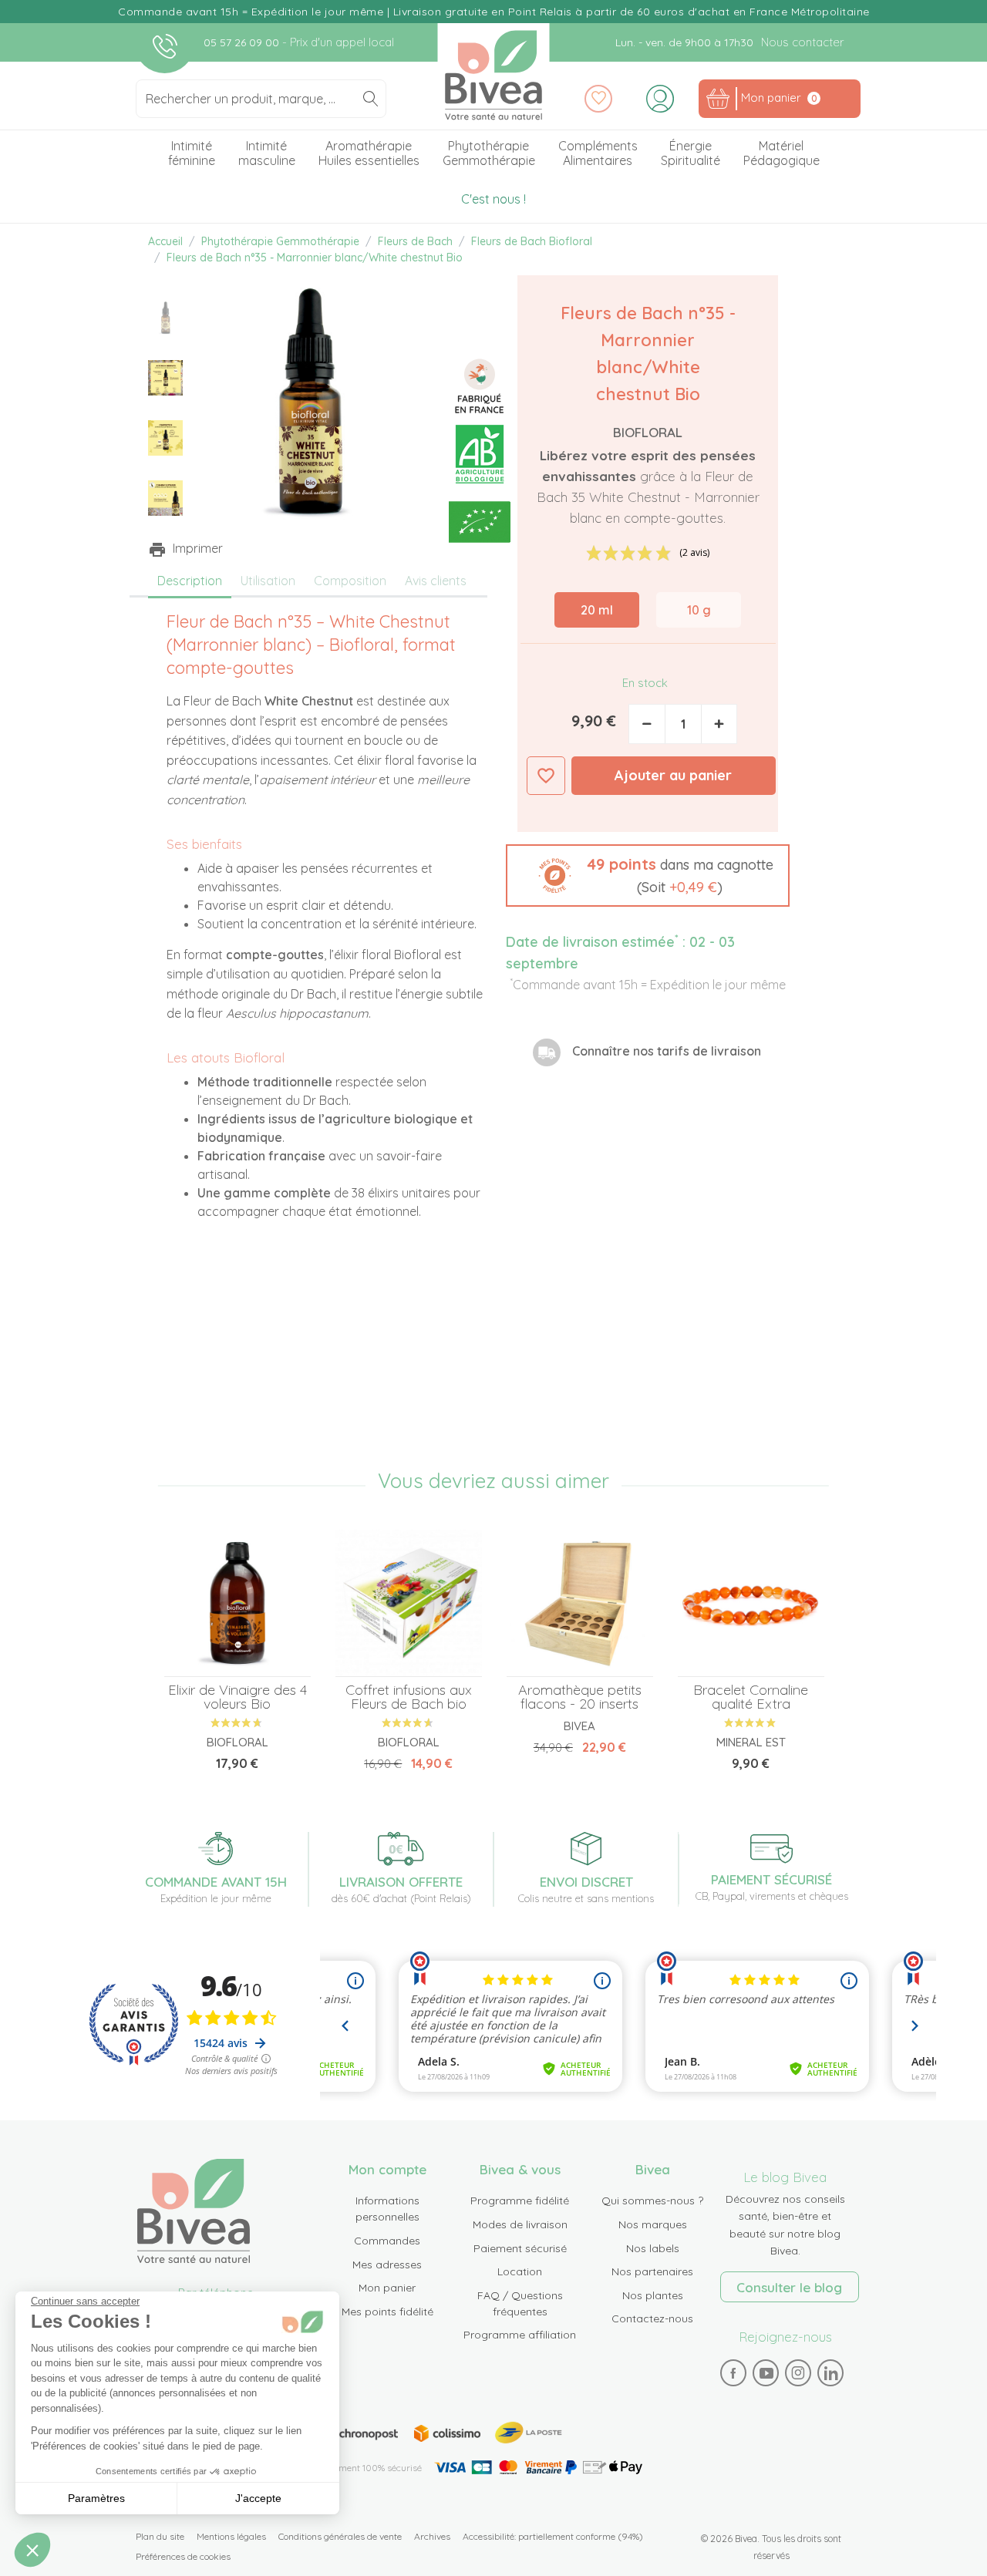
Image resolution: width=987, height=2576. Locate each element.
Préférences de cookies (183, 2556)
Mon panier (387, 2288)
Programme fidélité (520, 2201)
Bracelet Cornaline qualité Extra (751, 1697)
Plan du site (160, 2536)
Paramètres (96, 2498)
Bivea (494, 75)
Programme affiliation (520, 2335)
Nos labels (653, 2248)
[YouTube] (766, 2372)
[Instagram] (798, 2372)
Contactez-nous (652, 2318)
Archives (432, 2536)
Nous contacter (802, 42)
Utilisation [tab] (268, 581)
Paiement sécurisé (520, 2248)
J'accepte (258, 2498)
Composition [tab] (350, 581)
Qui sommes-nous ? (652, 2201)
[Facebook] (733, 2372)
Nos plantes (653, 2295)
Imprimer (198, 548)
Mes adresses (387, 2265)
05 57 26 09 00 (243, 42)
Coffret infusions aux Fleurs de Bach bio (409, 1697)
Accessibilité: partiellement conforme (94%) (553, 2536)
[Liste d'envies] (598, 99)
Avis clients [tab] (436, 581)
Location (520, 2271)
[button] (648, 876)
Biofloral (648, 432)
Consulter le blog (789, 2287)
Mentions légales (231, 2536)
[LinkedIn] (830, 2372)
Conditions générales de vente (340, 2536)
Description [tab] (190, 581)
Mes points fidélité (387, 2312)
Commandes (387, 2241)
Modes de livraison (520, 2224)
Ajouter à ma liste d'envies (546, 776)
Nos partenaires (652, 2271)
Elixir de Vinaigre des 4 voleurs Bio (237, 1697)
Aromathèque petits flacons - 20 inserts (580, 1697)
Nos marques (653, 2224)
